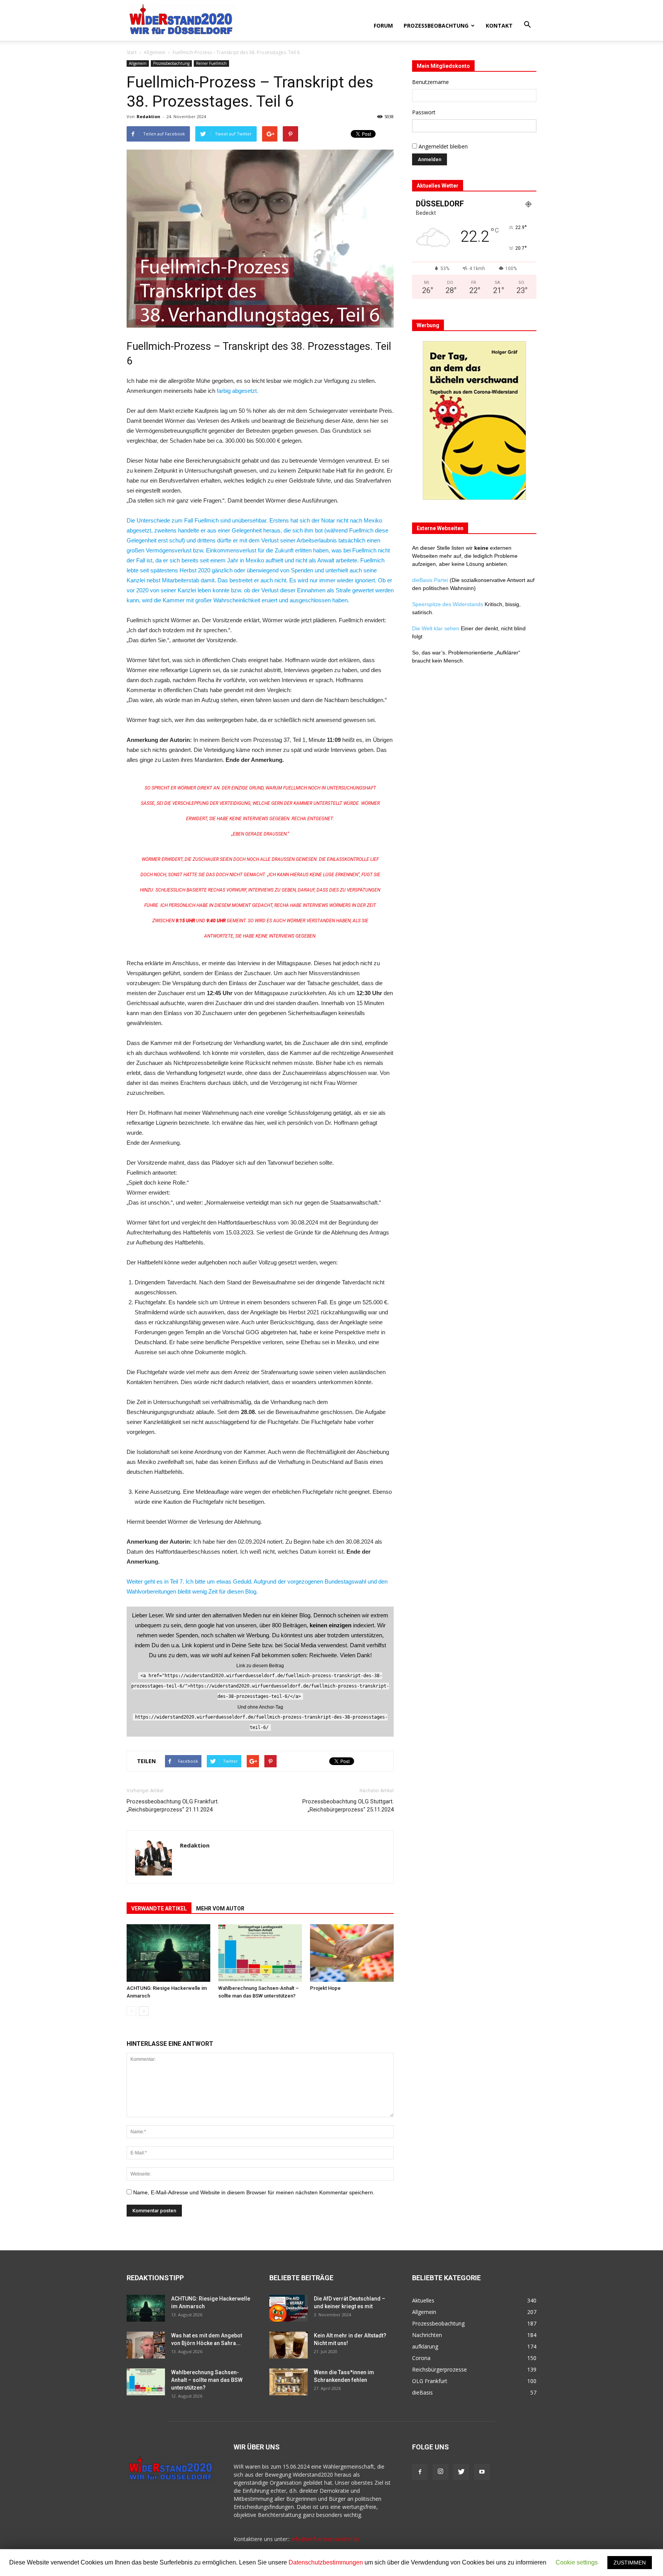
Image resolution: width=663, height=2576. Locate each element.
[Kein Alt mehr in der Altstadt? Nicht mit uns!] (289, 2345)
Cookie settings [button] (577, 2562)
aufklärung (425, 2346)
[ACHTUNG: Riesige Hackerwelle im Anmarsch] (168, 1953)
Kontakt (499, 26)
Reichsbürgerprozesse (440, 2369)
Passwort (424, 112)
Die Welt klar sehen (436, 628)
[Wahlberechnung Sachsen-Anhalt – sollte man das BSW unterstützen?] (260, 1953)
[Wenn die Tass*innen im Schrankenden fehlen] (289, 2382)
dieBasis (422, 2392)
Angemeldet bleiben (442, 146)
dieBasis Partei (431, 580)
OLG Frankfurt (430, 2381)
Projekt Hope (325, 1988)
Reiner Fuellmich (211, 63)
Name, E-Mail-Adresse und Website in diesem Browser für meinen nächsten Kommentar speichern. (254, 2192)
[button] (527, 25)
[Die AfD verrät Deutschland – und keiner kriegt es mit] (289, 2308)
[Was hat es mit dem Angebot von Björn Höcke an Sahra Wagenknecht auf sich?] (146, 2345)
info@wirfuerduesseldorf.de (325, 2539)
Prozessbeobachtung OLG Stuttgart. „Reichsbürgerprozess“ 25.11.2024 (348, 1806)
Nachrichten (427, 2335)
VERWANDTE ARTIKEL (159, 1909)
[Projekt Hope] (352, 1953)
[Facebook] (420, 2472)
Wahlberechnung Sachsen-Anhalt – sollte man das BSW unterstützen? (207, 2380)
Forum (383, 26)
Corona (421, 2358)
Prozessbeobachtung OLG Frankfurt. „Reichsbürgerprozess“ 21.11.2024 (173, 1806)
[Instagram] (440, 2472)
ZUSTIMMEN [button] (630, 2563)
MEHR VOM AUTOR (220, 1909)
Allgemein (155, 52)
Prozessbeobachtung (436, 26)
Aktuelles (423, 2300)
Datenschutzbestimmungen (326, 2562)
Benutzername (430, 82)
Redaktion (148, 116)
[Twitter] (461, 2472)
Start (132, 52)
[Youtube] (482, 2472)
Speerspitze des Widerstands (448, 604)
